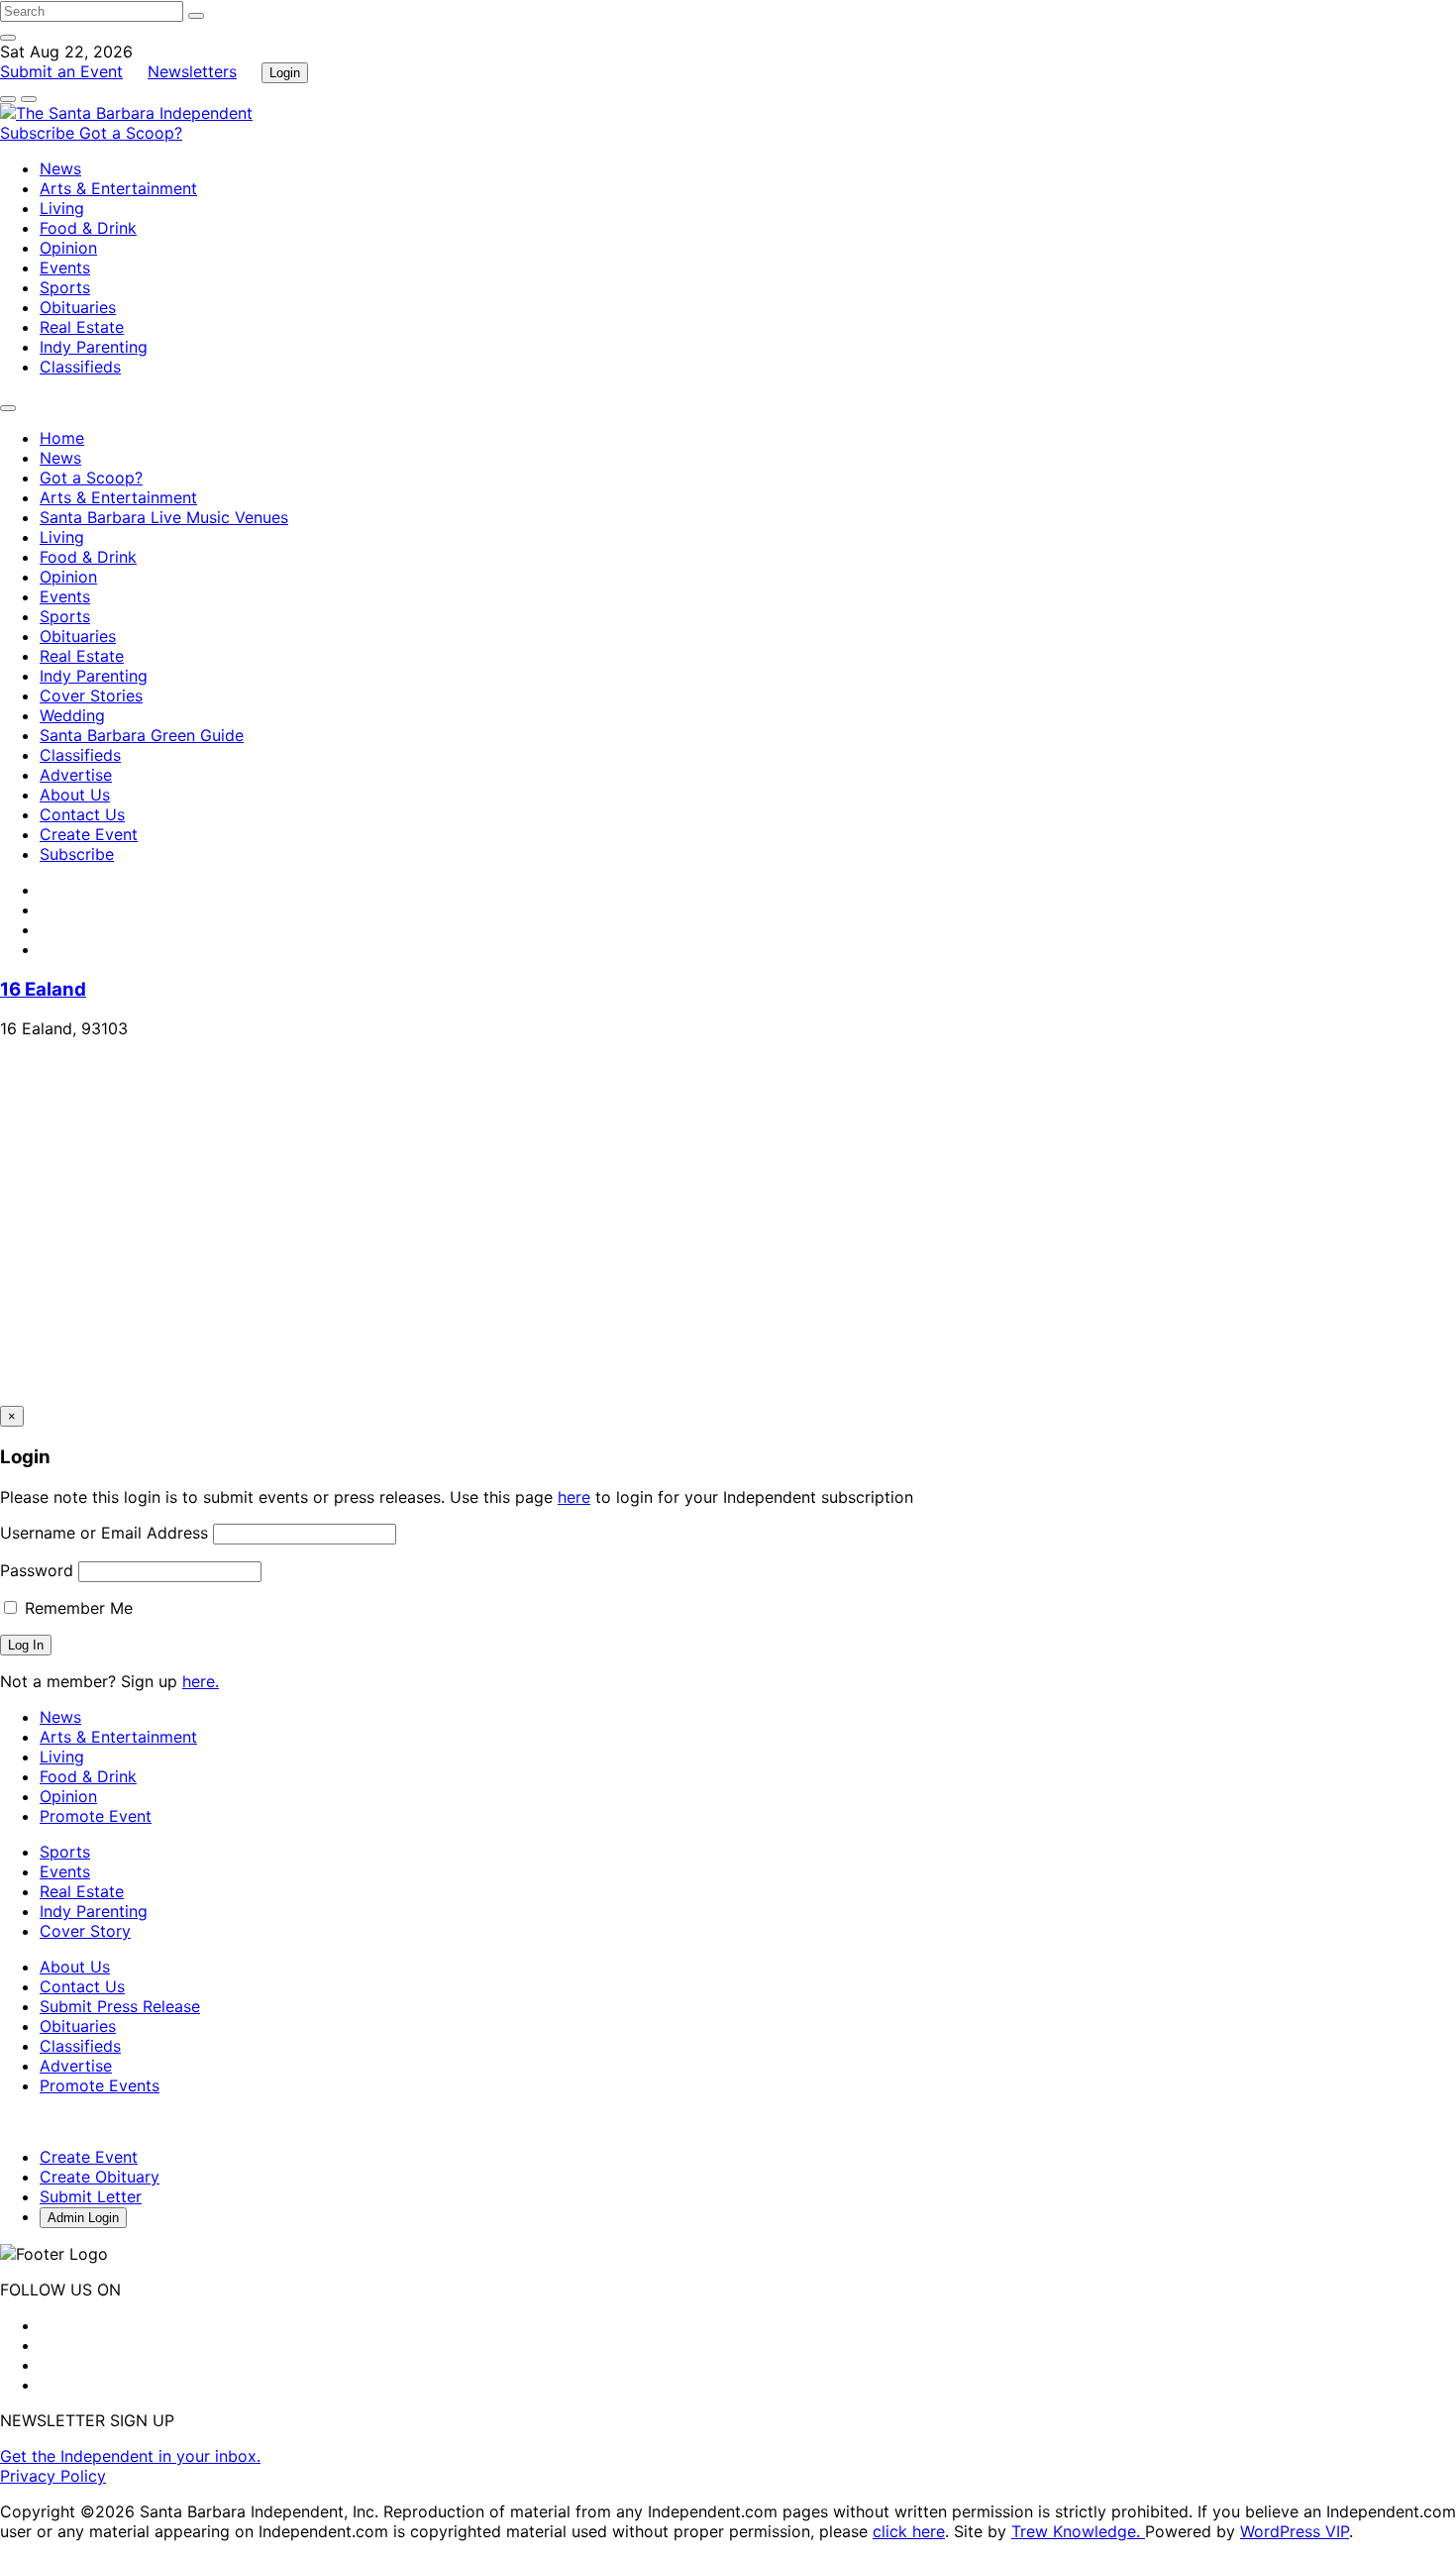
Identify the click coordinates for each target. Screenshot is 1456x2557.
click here (909, 2531)
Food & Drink (88, 228)
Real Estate (82, 327)
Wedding (72, 715)
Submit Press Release (120, 2006)
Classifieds (80, 367)
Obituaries (78, 307)
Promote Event (96, 1816)
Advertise (76, 775)
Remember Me (76, 1608)
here (574, 1497)
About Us (75, 795)
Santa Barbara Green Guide (142, 735)
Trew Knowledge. (1078, 2531)
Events (65, 267)
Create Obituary (100, 2177)
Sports (65, 287)
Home (62, 438)
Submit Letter (91, 2196)
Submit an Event (61, 71)
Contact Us (82, 814)
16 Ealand (43, 989)
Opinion (68, 248)
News (60, 168)
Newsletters (192, 71)
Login (285, 73)
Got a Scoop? (131, 133)
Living (62, 208)
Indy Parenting (94, 347)
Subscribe (40, 133)
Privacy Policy (53, 2476)
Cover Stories (91, 695)
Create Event (89, 834)
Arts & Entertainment (118, 188)
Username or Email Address (104, 1533)
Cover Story (85, 1931)
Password (37, 1570)
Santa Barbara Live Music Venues (164, 517)
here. (201, 1681)
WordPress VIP (1295, 2531)
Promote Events (100, 2085)
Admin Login (83, 2218)
